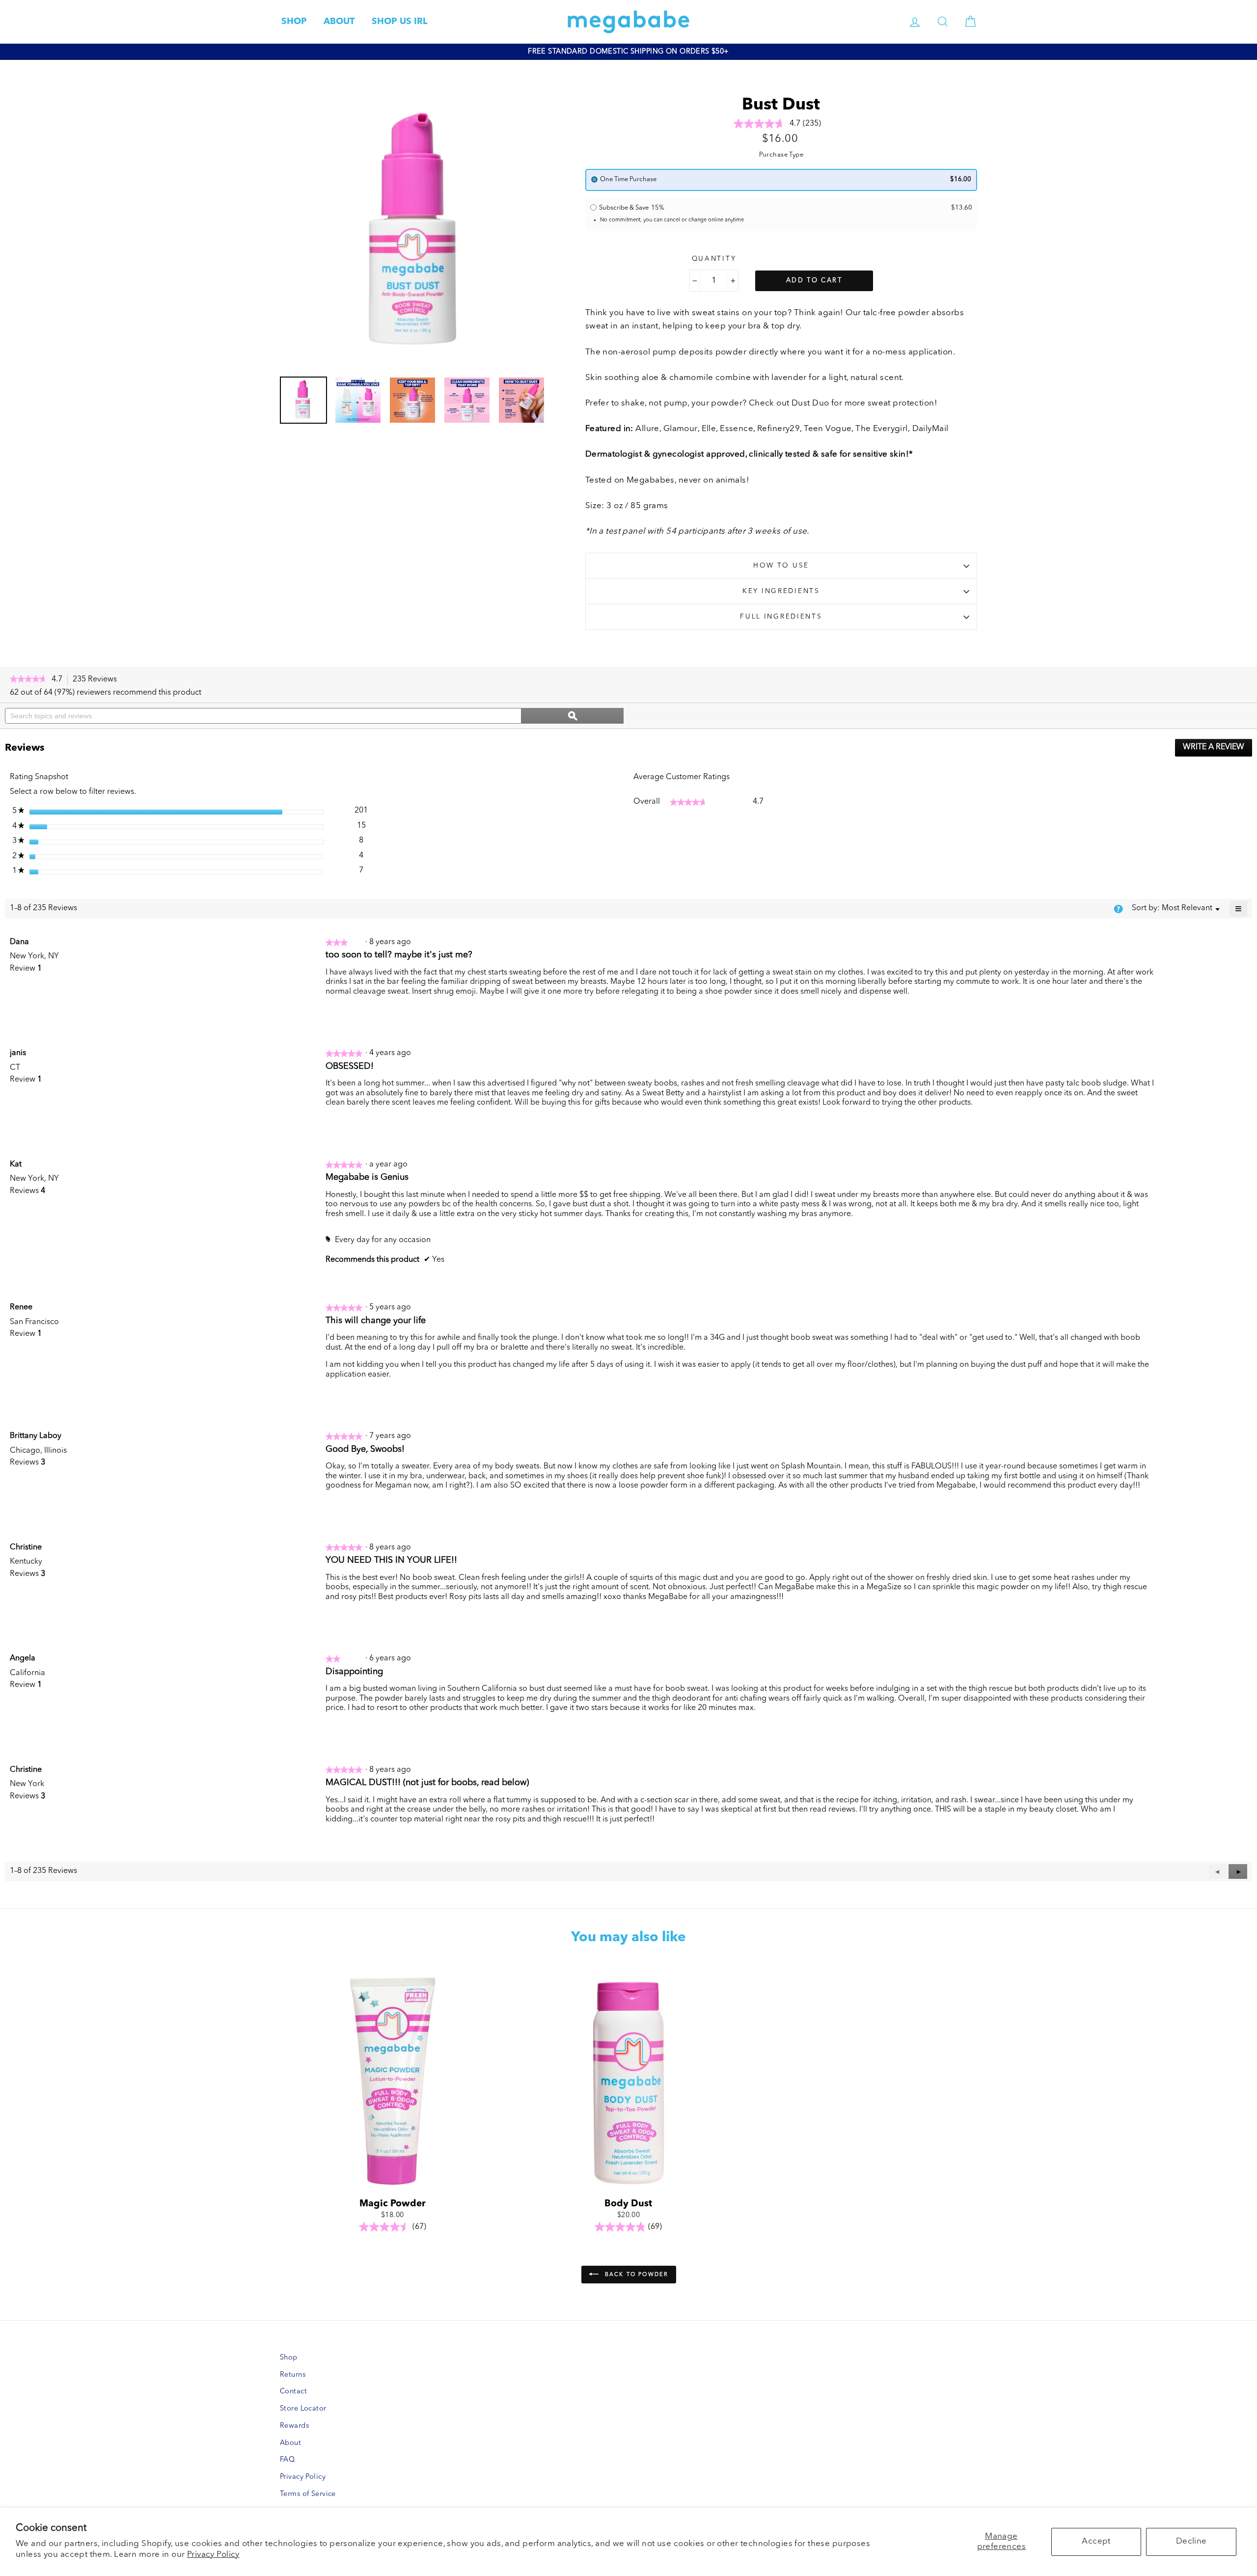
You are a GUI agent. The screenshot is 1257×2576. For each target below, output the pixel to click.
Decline (1191, 2541)
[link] (28, 680)
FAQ (287, 2460)
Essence (737, 429)
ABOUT (339, 22)
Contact (293, 2392)
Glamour (681, 429)
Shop (289, 2358)
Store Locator (303, 2409)
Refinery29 (779, 429)
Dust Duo (810, 403)
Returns (293, 2375)
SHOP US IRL (399, 22)
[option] (628, 52)
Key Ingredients (781, 591)
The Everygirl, (883, 429)
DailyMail (930, 429)
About (290, 2443)
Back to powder (636, 2275)
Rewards (294, 2426)
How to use (781, 566)
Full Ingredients (781, 617)
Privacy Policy (213, 2555)
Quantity (714, 259)
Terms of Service (308, 2494)
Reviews (97, 680)
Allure (647, 429)
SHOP (294, 22)
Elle (709, 429)
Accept (1096, 2541)
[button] (1238, 1871)
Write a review (1217, 750)
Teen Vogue (828, 429)
